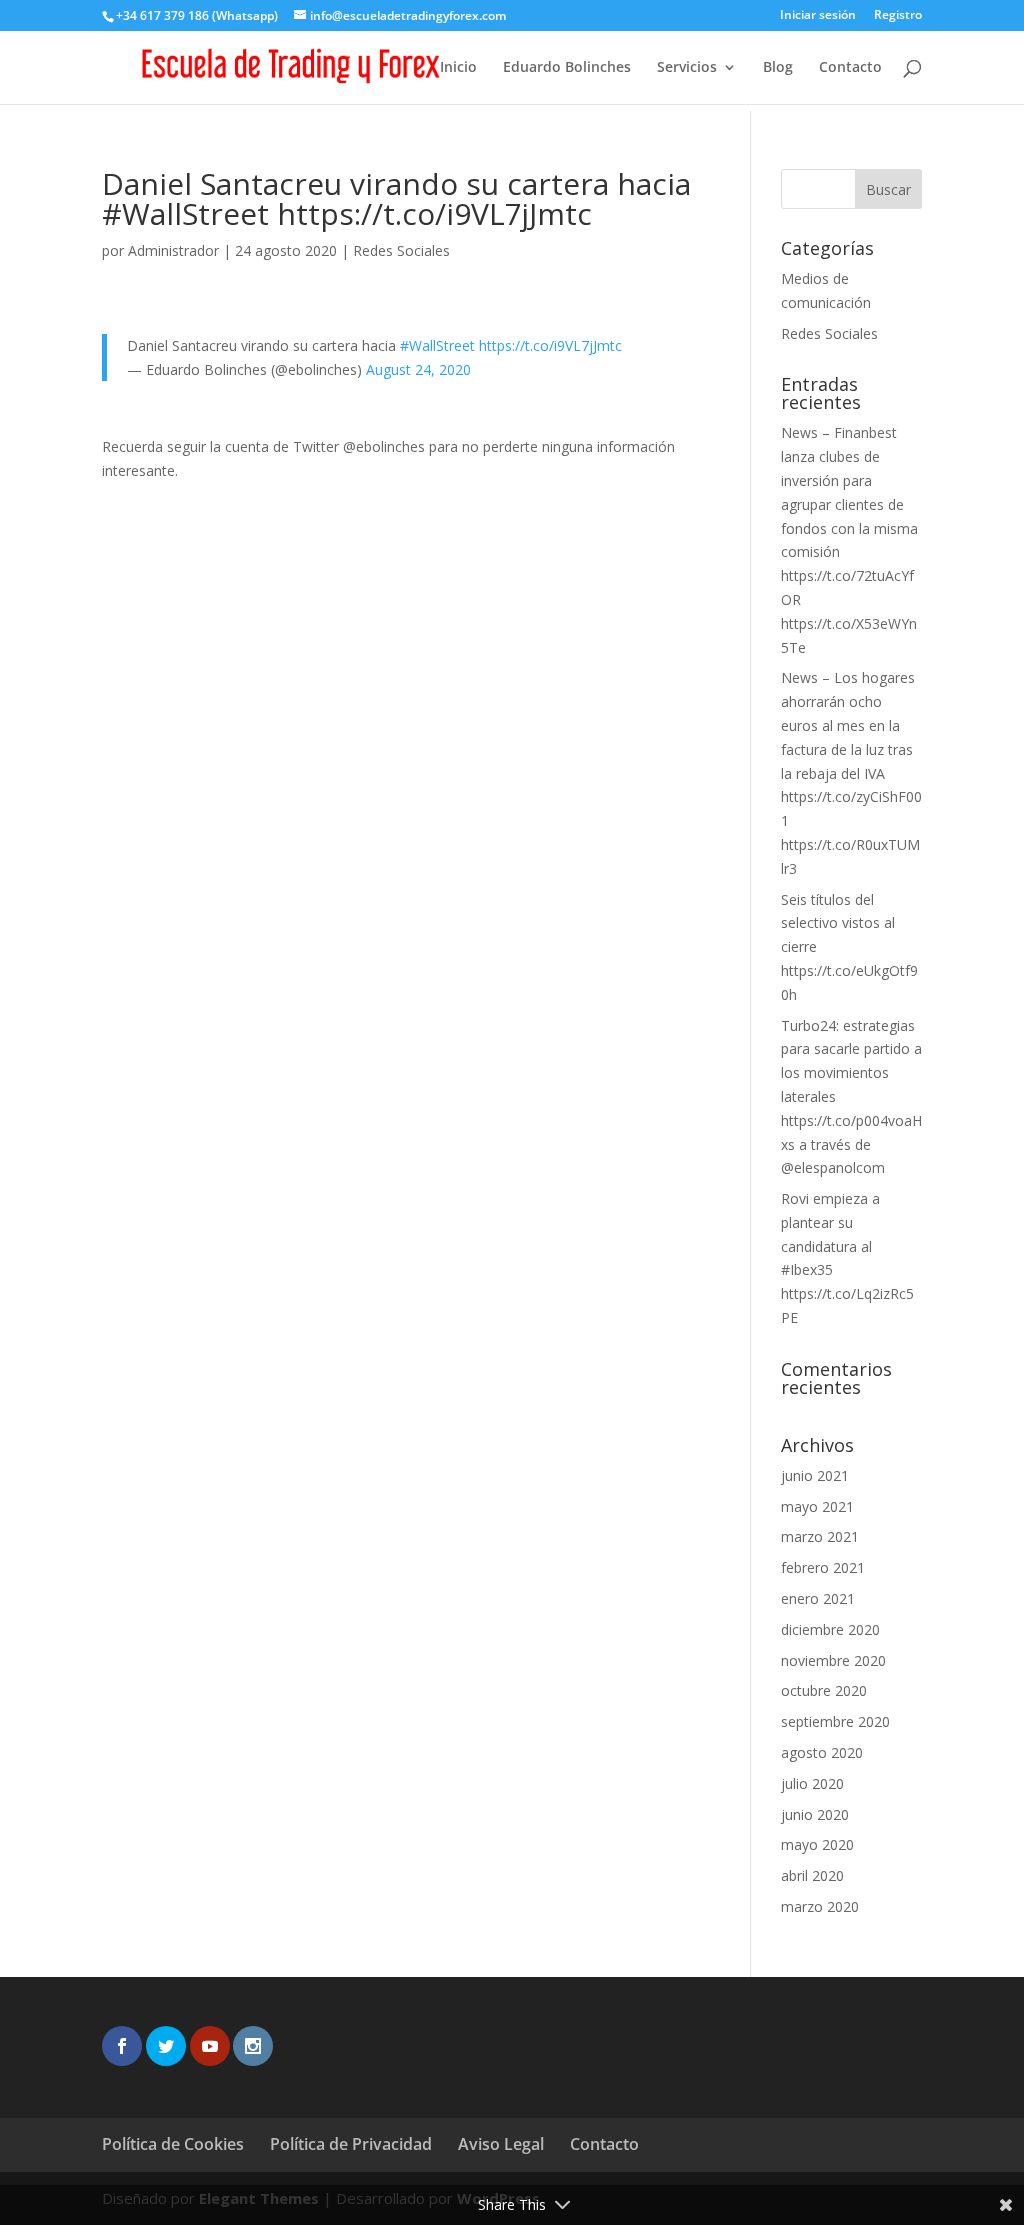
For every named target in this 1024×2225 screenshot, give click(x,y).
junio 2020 (815, 1814)
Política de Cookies (173, 2144)
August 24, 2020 (418, 369)
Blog (778, 68)
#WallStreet (437, 345)
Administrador (173, 250)
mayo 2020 (817, 1844)
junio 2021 (815, 1475)
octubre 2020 (824, 1690)
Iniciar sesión (818, 16)
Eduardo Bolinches (567, 68)
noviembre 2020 (833, 1660)
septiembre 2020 (835, 1721)
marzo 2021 (820, 1536)
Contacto (850, 68)
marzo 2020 (820, 1906)
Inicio (458, 68)
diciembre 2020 (830, 1629)
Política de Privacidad (351, 2144)
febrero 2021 (823, 1567)
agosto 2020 (822, 1752)
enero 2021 (818, 1598)
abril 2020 (812, 1875)
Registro (898, 16)
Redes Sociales (401, 250)
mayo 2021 (817, 1506)
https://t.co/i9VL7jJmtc (550, 345)
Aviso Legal (501, 2144)
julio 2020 (812, 1783)
